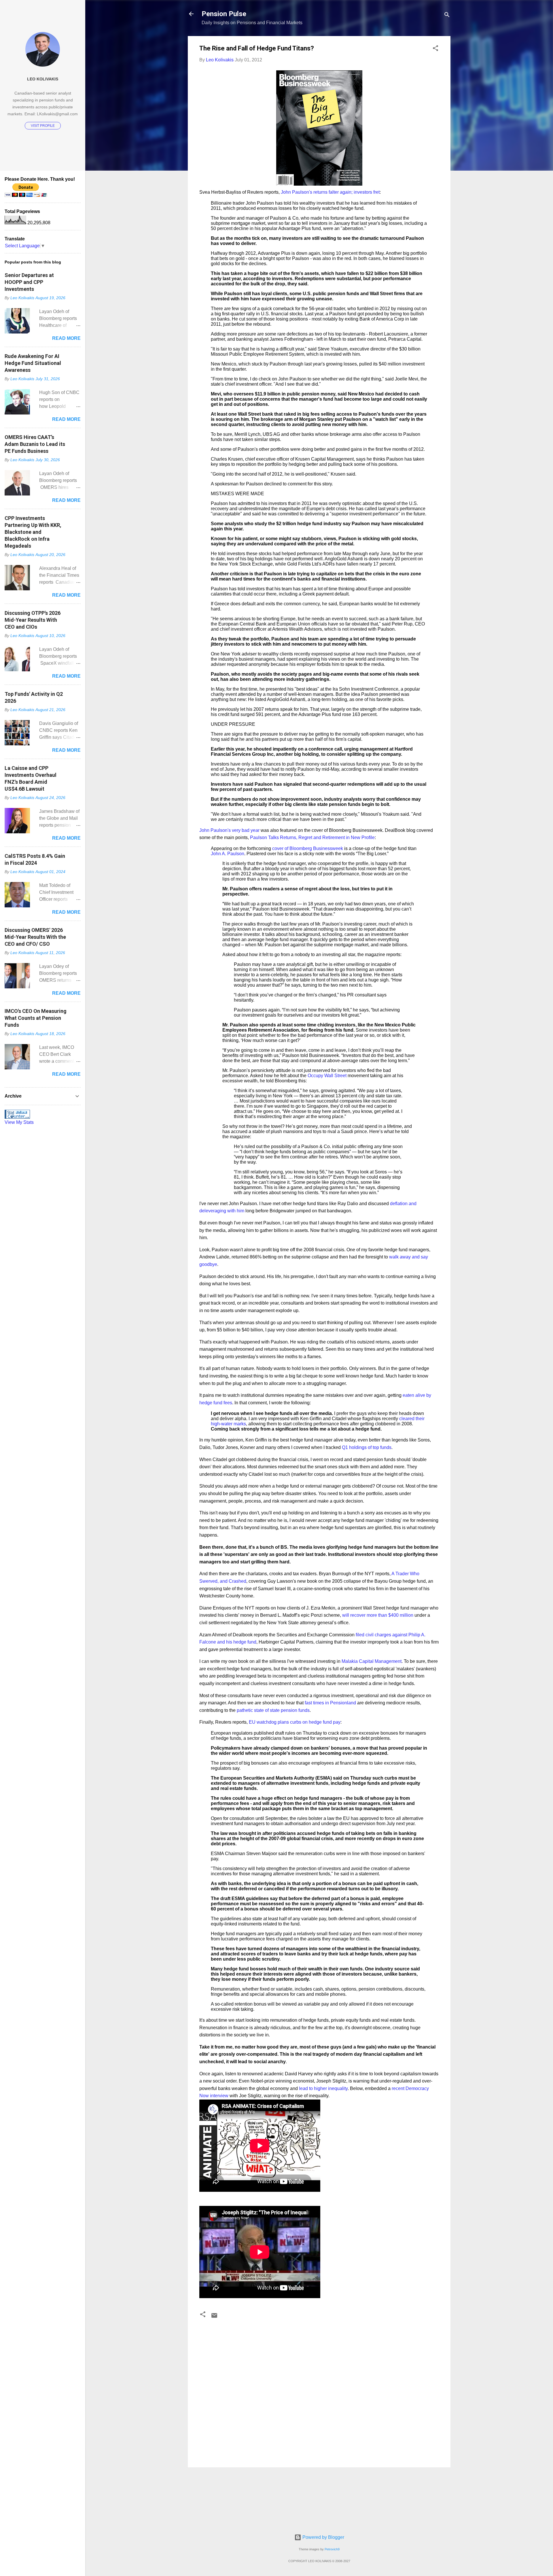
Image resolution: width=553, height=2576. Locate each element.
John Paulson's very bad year (229, 830)
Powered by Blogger (323, 2537)
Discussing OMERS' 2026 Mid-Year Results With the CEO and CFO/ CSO (35, 937)
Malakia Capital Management (372, 1661)
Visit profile (43, 126)
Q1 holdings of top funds (367, 1447)
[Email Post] (214, 2317)
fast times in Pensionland (330, 1703)
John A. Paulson (228, 854)
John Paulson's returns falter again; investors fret (330, 192)
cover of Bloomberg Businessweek (308, 848)
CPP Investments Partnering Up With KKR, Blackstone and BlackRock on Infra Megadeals (33, 532)
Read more (66, 338)
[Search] (447, 16)
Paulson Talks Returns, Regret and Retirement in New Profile (312, 837)
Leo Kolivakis (43, 79)
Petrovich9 (332, 2549)
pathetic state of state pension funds (273, 1710)
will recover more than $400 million (378, 1615)
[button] (435, 49)
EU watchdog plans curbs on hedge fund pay (295, 1722)
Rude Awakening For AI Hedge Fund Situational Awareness (33, 363)
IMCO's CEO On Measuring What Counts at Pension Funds (36, 1018)
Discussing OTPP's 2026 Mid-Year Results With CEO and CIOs (33, 620)
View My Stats (19, 1122)
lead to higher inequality (323, 2088)
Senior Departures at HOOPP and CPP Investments (29, 282)
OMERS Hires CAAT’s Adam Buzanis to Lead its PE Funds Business (35, 444)
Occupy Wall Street (327, 1076)
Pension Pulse (224, 14)
